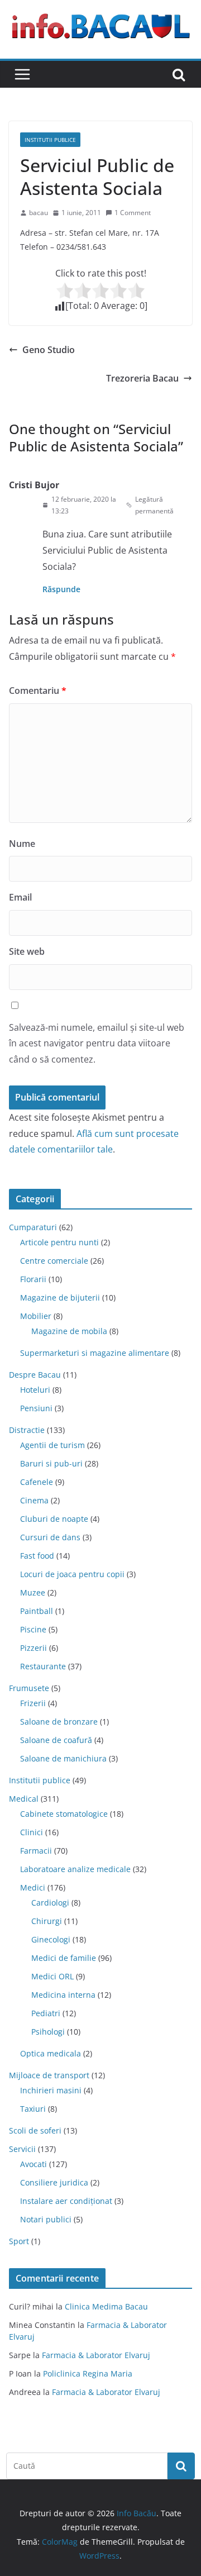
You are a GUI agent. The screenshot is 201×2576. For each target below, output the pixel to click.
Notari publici (46, 2219)
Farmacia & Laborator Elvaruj (96, 2355)
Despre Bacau (35, 1375)
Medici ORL (52, 1976)
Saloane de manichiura (63, 1758)
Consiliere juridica (54, 2182)
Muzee (33, 1592)
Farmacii (36, 1851)
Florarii (33, 1279)
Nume (22, 844)
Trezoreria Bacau (142, 378)
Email (20, 897)
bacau (39, 213)
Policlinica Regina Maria (88, 2373)
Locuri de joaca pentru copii (72, 1574)
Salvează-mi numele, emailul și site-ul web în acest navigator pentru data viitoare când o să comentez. (97, 1044)
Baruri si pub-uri (51, 1463)
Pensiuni (36, 1408)
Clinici (32, 1832)
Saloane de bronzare (59, 1722)
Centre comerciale (54, 1261)
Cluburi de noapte (54, 1519)
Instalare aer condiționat (66, 2201)
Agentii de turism (52, 1445)
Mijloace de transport (49, 2075)
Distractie (27, 1430)
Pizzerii (33, 1648)
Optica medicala (51, 2053)
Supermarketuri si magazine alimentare (95, 1353)
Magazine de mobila (69, 1331)
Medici (33, 1887)
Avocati (33, 2164)
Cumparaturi (33, 1227)
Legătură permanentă (154, 505)
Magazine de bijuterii (60, 1297)
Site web (27, 951)
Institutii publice (50, 140)
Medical (24, 1799)
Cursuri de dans (50, 1537)
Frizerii (33, 1703)
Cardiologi (50, 1903)
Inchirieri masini (51, 2090)
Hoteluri (35, 1390)
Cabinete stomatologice (64, 1814)
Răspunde (61, 589)
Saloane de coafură (56, 1740)
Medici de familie (64, 1958)
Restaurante (43, 1666)
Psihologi (48, 2032)
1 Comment (133, 213)
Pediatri (46, 2013)
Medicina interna (63, 1995)
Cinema (34, 1500)
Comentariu (38, 691)
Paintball (37, 1611)
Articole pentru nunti (59, 1242)
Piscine (33, 1629)
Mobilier (36, 1316)
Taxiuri (33, 2109)
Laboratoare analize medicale (75, 1869)
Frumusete (29, 1688)
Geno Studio (49, 350)
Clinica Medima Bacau (106, 2306)
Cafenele (37, 1482)
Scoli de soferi (35, 2130)
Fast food (37, 1556)
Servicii (22, 2149)
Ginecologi (51, 1939)
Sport (19, 2241)
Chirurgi (47, 1921)
